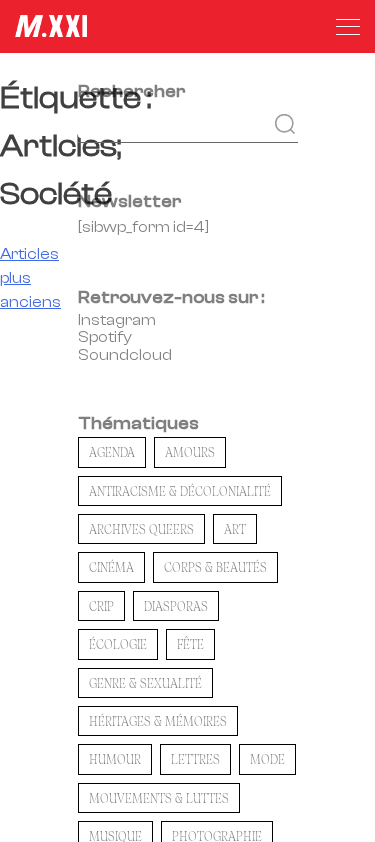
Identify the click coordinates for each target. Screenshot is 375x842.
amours (190, 452)
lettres (195, 759)
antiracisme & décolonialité (180, 491)
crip (101, 606)
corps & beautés (215, 567)
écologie (118, 644)
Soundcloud (125, 355)
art (235, 529)
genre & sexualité (145, 683)
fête (190, 644)
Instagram (117, 320)
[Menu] (348, 27)
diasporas (176, 606)
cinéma (111, 567)
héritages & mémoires (158, 721)
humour (115, 759)
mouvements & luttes (159, 798)
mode (267, 759)
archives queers (141, 529)
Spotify (105, 337)
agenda (112, 452)
